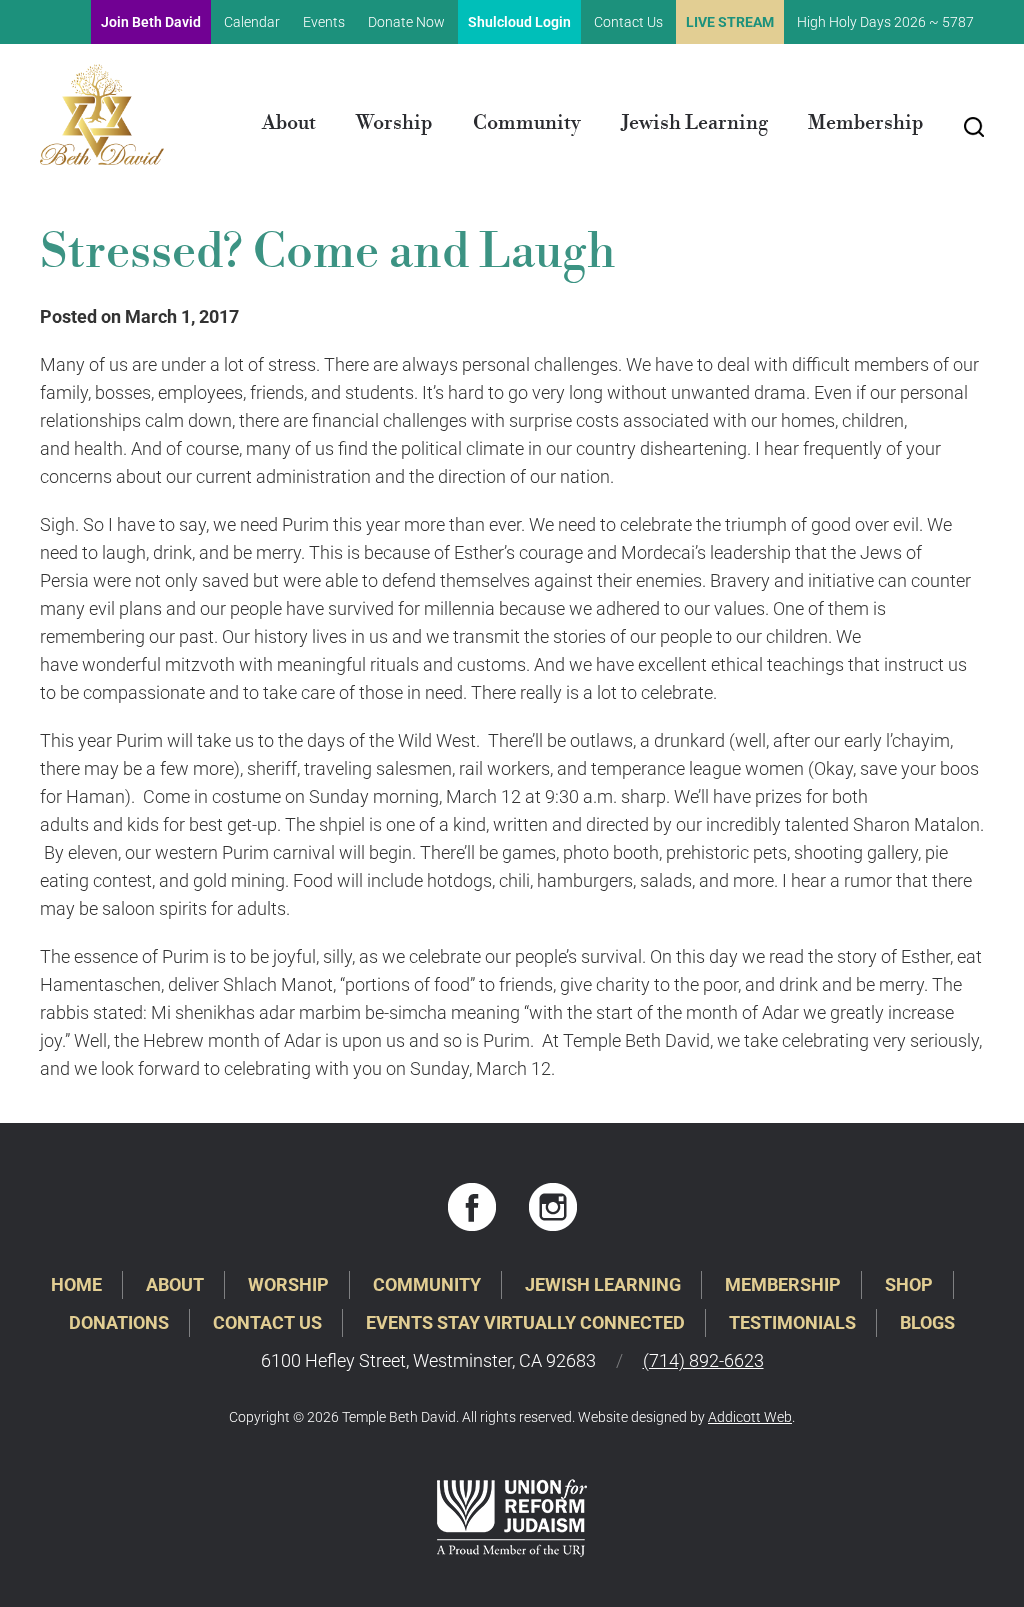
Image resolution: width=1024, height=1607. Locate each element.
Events (324, 22)
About (289, 123)
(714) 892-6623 (703, 1360)
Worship (394, 123)
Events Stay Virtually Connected (525, 1322)
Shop (909, 1284)
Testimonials (792, 1322)
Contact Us (628, 22)
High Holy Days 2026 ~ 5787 (885, 22)
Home (76, 1284)
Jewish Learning (694, 123)
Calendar (252, 22)
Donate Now (406, 22)
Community (527, 123)
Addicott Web (750, 1417)
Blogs (927, 1322)
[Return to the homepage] (102, 114)
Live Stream (730, 22)
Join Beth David (151, 22)
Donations (119, 1322)
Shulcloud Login (519, 22)
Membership (866, 123)
